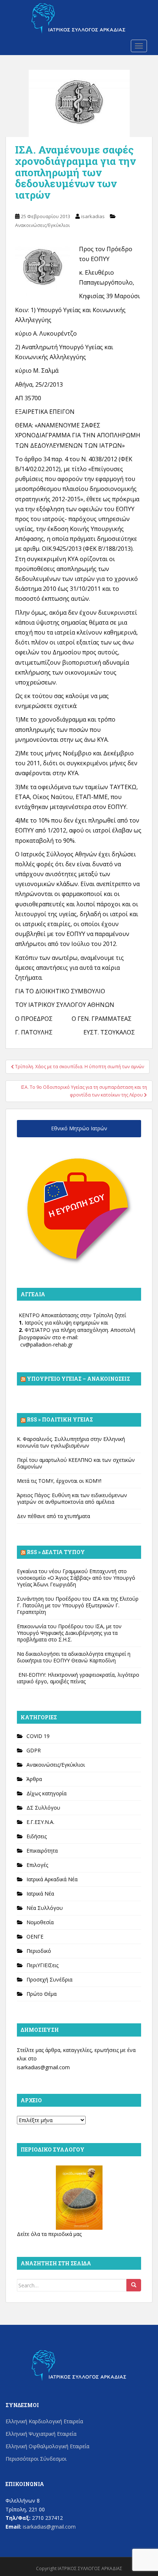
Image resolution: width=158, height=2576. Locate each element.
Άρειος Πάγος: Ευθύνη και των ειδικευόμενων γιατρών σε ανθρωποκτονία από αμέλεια (72, 1498)
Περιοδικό (39, 1951)
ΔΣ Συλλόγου (43, 1808)
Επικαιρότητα (42, 1851)
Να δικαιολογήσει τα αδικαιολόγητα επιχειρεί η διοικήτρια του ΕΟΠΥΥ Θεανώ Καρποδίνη (74, 1657)
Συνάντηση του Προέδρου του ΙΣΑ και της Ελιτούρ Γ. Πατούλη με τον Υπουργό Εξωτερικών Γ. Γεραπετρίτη (78, 1605)
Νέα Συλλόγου (45, 1908)
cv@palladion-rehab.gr (46, 1345)
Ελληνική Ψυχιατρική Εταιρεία (41, 2434)
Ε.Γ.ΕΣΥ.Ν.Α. (40, 1822)
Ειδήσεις (37, 1836)
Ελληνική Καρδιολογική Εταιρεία (44, 2421)
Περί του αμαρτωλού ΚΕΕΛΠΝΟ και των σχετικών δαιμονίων (76, 1463)
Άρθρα (34, 1779)
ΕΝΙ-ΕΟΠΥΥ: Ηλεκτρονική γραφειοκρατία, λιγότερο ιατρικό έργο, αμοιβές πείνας (78, 1678)
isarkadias (93, 216)
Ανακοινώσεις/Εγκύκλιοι (42, 225)
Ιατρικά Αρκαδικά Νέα (52, 1879)
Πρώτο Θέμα (42, 1994)
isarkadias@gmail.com (43, 2067)
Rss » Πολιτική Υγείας (60, 1419)
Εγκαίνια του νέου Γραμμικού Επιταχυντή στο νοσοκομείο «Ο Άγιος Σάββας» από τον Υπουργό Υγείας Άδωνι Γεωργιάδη (76, 1578)
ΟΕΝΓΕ (35, 1936)
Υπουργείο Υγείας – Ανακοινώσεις (78, 1379)
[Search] (134, 2285)
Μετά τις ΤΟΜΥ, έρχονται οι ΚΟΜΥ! (59, 1481)
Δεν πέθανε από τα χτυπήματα (53, 1516)
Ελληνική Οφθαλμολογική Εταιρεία (47, 2446)
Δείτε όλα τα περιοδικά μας (49, 2234)
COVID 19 (38, 1736)
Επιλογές (37, 1865)
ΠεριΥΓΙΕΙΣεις (42, 1965)
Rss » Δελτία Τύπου (56, 1552)
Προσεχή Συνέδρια (49, 1979)
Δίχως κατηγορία (46, 1793)
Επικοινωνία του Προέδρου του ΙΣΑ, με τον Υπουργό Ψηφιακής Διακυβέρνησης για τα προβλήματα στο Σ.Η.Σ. (69, 1633)
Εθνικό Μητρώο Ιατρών (79, 1128)
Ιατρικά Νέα (40, 1894)
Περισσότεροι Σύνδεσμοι (36, 2459)
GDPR (34, 1750)
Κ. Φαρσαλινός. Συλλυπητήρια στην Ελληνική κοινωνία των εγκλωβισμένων (71, 1442)
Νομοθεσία (40, 1922)
